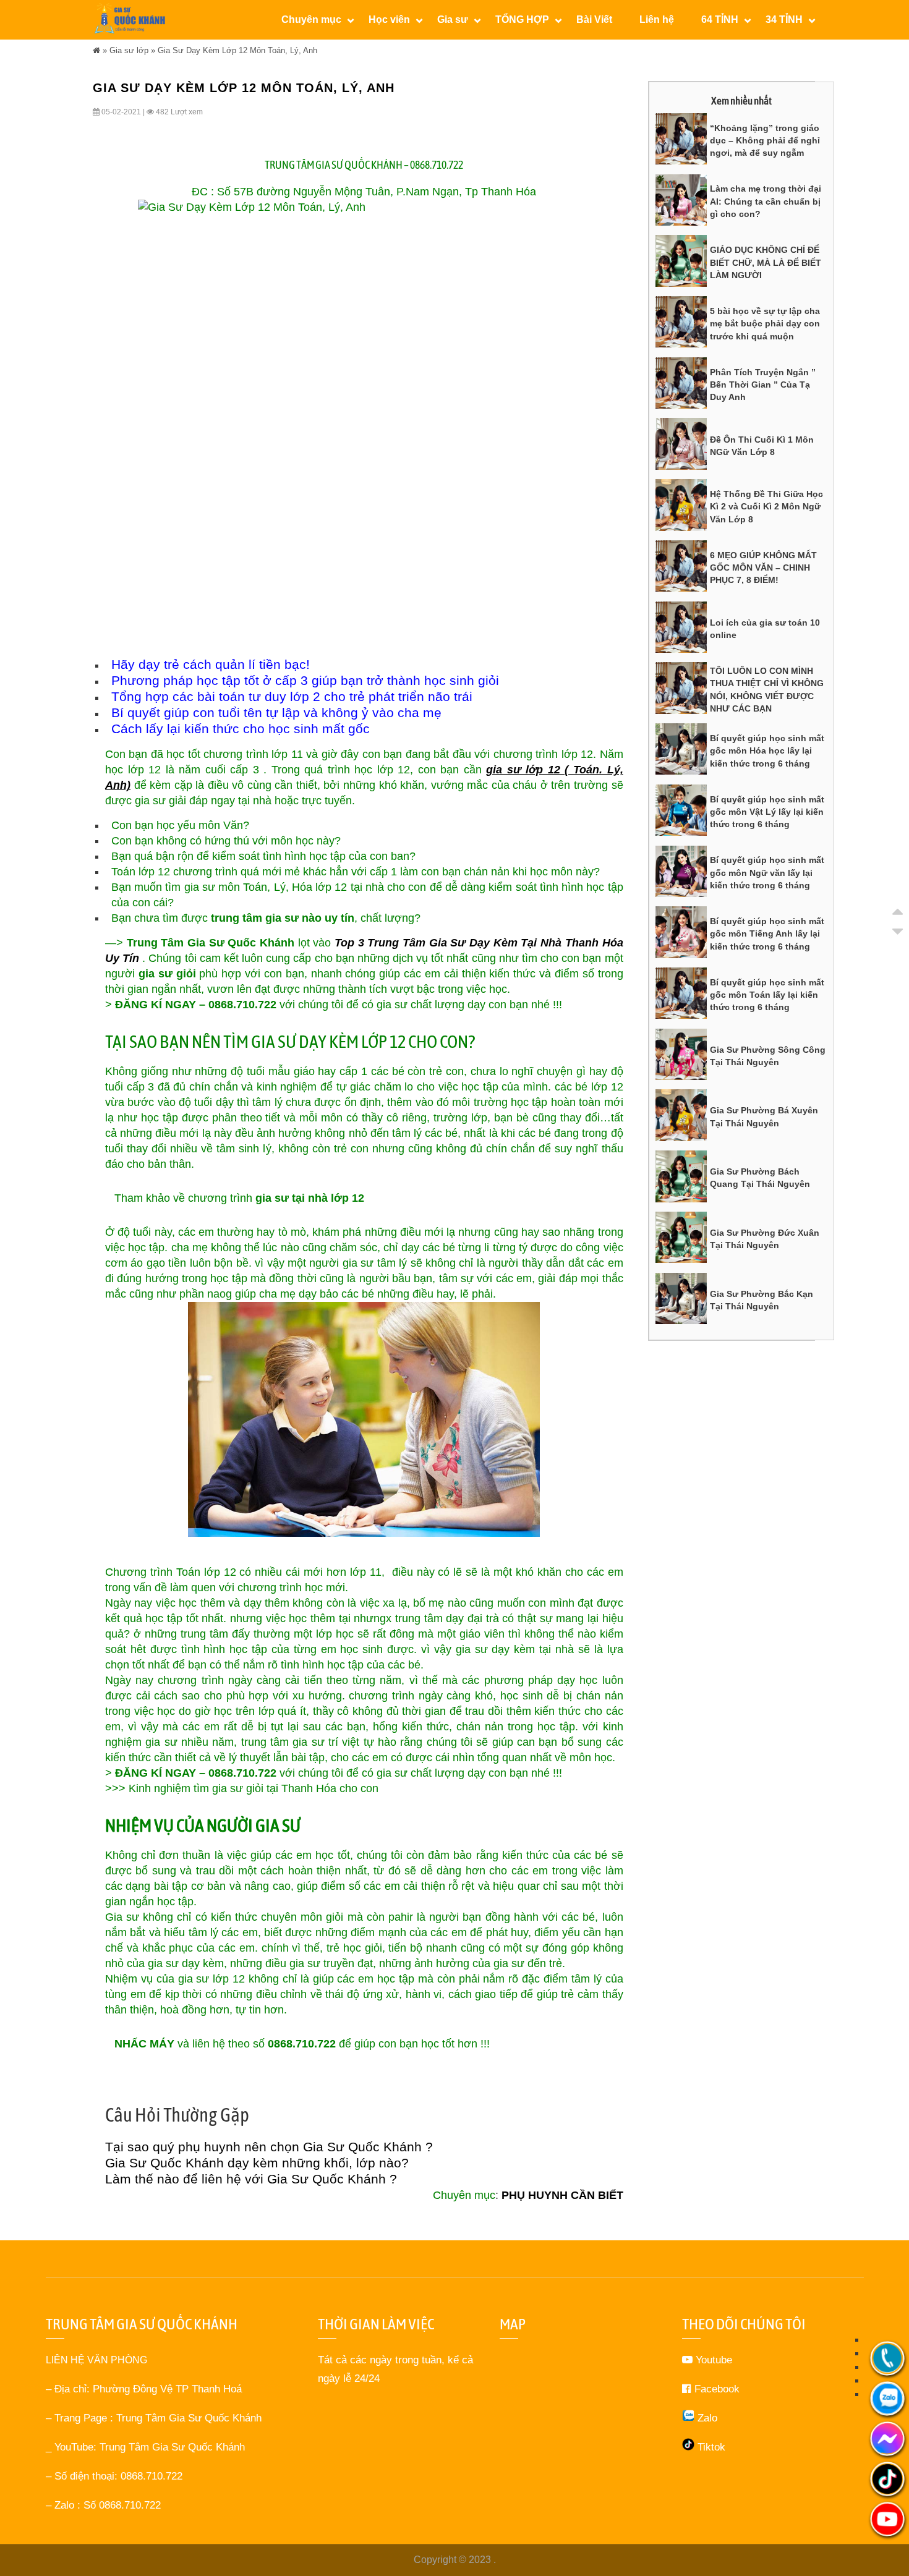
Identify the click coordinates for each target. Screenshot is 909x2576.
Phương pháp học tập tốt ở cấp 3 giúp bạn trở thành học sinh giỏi (305, 680)
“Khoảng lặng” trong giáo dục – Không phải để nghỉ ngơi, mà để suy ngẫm (765, 141)
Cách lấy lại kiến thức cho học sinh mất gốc (241, 729)
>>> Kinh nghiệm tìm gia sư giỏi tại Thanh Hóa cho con (242, 1788)
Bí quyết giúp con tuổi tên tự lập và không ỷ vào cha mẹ (276, 712)
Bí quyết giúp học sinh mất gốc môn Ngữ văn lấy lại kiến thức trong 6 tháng (767, 873)
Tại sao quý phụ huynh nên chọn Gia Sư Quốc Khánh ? (269, 2147)
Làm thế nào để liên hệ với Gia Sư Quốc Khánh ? (251, 2179)
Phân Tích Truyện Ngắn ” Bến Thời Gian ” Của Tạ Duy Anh (763, 385)
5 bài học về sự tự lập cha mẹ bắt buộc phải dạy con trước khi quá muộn (765, 324)
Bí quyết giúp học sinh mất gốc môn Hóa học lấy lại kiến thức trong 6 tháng (767, 751)
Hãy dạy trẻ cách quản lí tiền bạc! (211, 664)
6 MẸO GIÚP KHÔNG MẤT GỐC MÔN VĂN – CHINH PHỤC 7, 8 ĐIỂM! (763, 568)
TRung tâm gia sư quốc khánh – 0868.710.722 (364, 165)
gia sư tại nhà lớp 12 (310, 1198)
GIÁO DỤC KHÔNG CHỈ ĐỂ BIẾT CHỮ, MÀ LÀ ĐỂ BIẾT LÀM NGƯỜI (766, 262)
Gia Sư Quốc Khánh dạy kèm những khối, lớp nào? (257, 2163)
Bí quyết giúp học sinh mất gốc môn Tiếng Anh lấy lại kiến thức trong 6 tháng (767, 934)
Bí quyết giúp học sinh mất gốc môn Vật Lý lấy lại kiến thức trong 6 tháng (767, 812)
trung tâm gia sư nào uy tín (283, 918)
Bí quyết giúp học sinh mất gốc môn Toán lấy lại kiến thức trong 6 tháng (767, 995)
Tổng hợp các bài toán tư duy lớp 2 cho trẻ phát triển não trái (292, 696)
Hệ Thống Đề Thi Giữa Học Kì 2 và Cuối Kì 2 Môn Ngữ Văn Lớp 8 (766, 507)
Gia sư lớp (129, 50)
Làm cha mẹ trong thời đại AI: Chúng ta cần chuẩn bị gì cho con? (766, 201)
